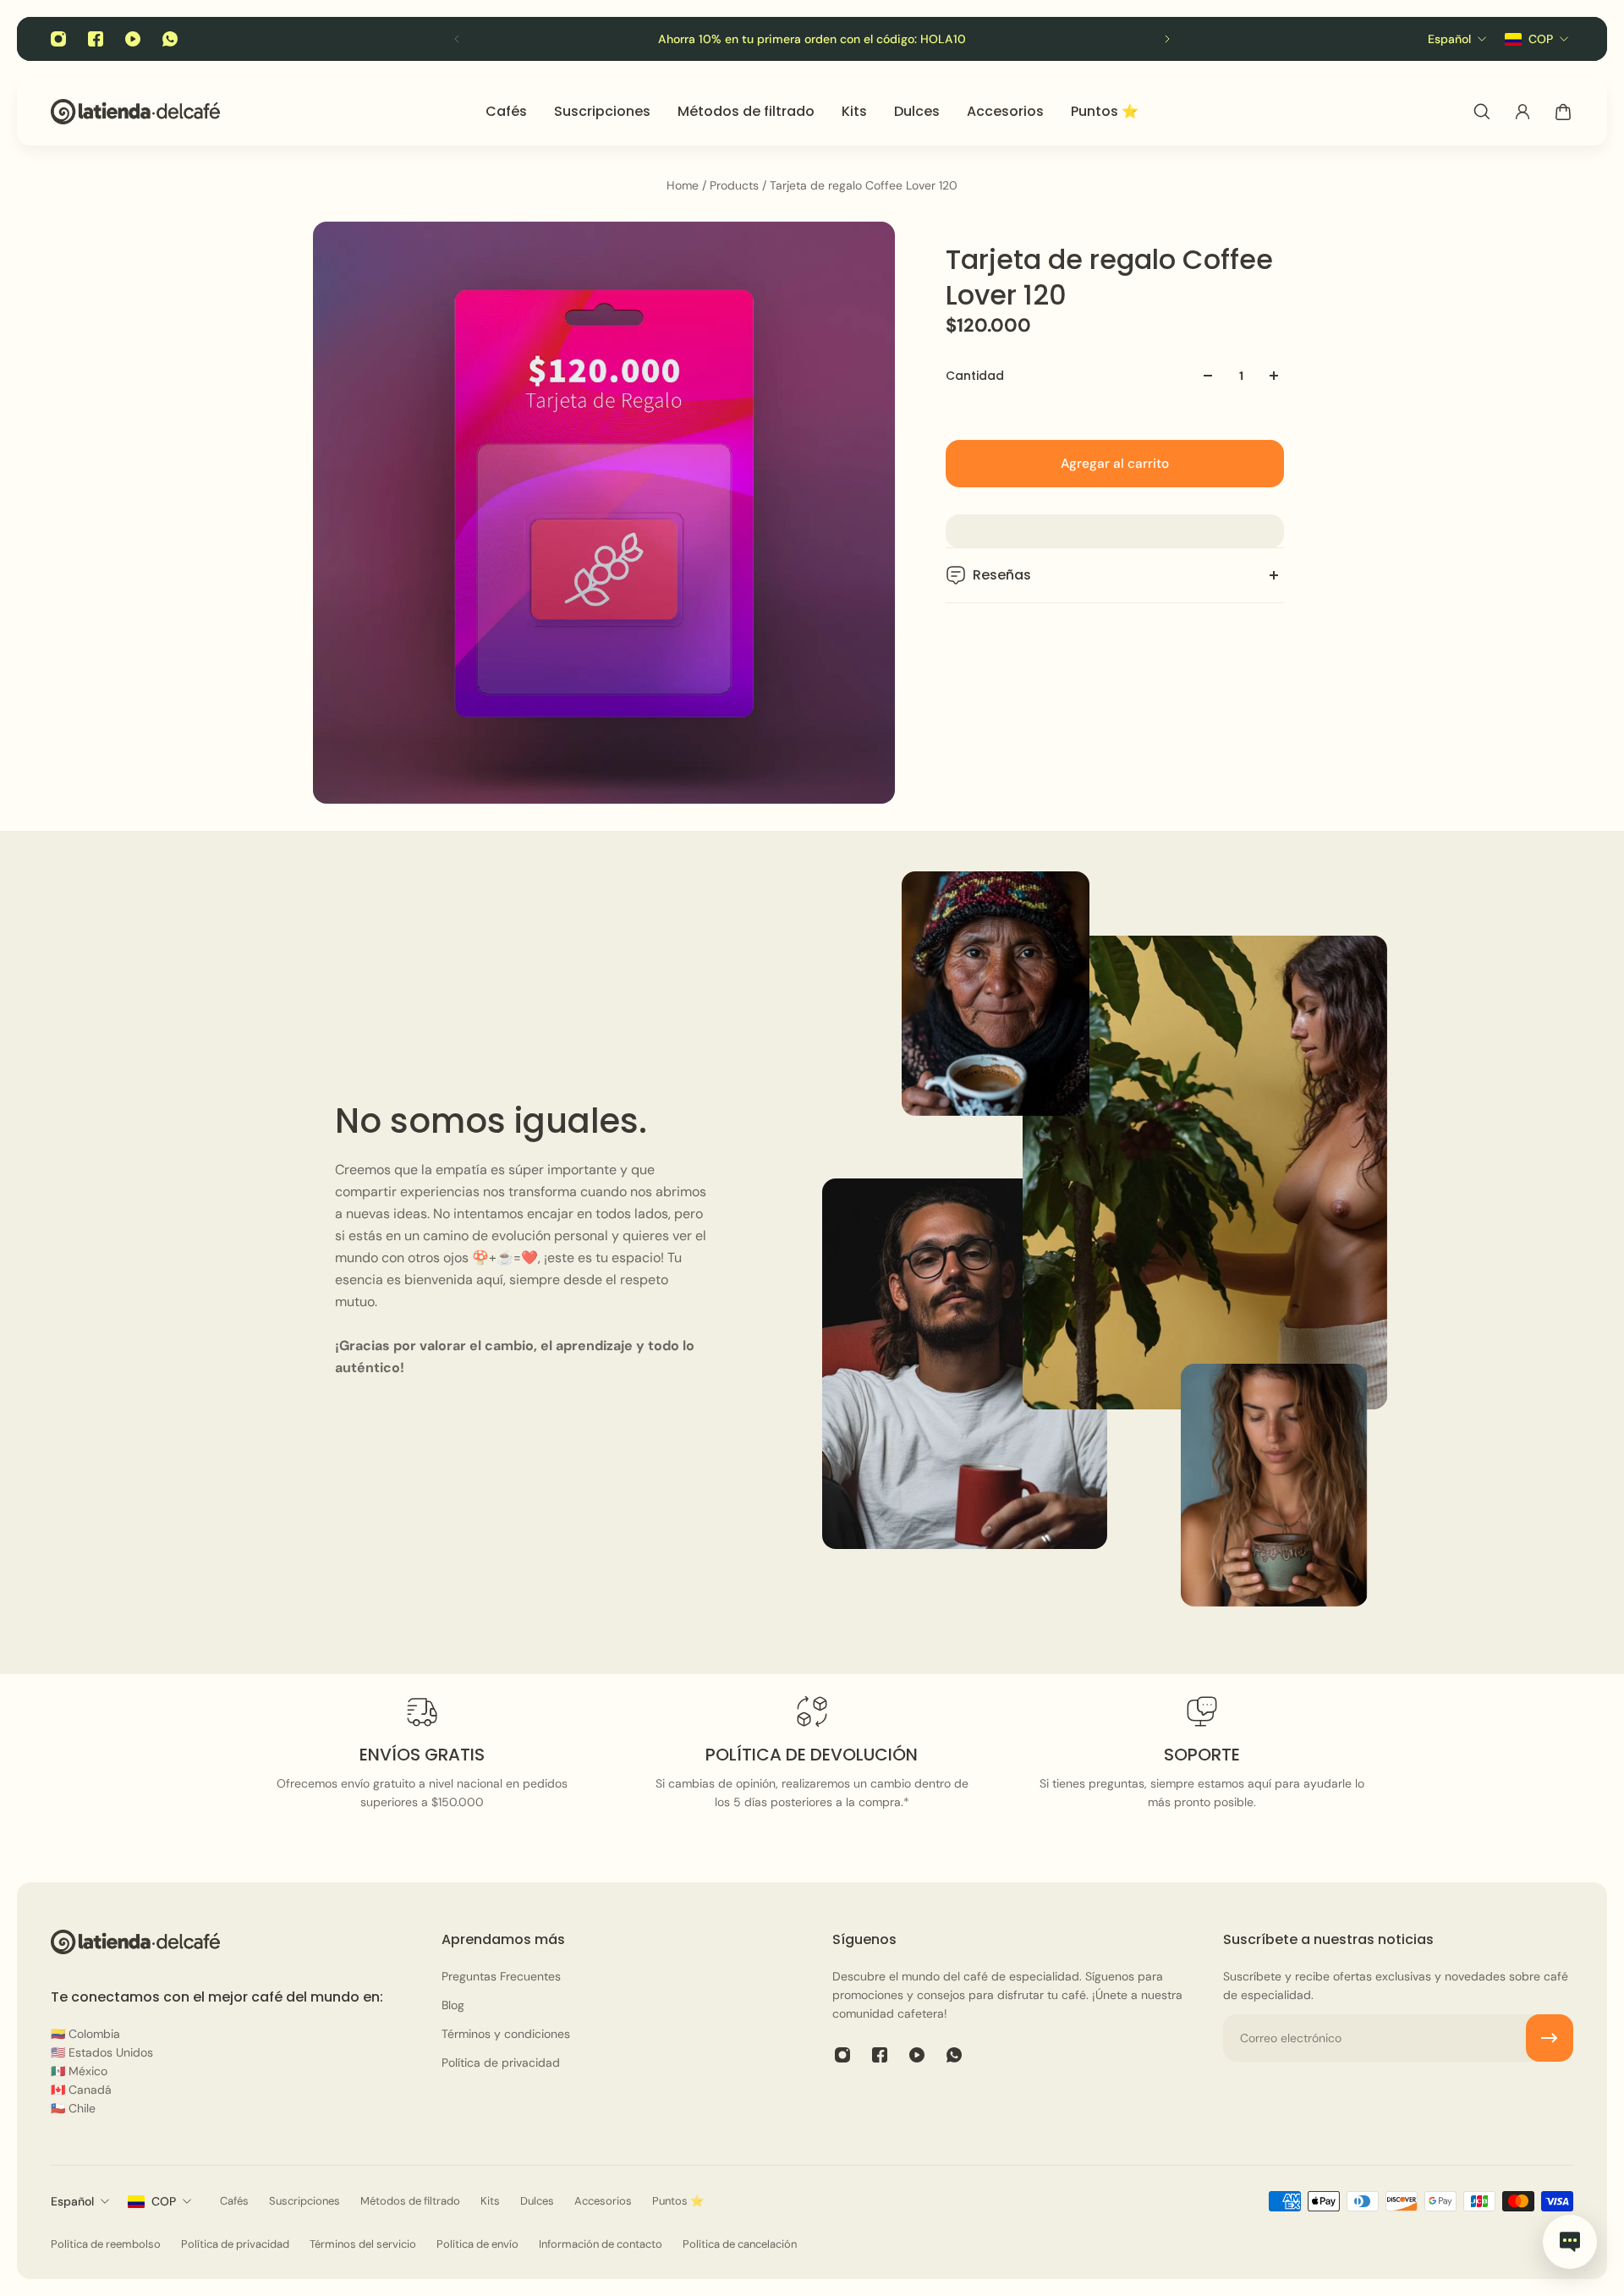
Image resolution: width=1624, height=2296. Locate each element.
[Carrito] (1563, 112)
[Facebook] (96, 39)
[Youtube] (133, 39)
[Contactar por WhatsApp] (1570, 2242)
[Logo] (135, 111)
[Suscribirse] (1550, 2038)
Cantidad (975, 376)
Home (684, 185)
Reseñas (1002, 575)
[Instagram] (58, 39)
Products (736, 185)
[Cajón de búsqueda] (1482, 112)
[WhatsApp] (170, 39)
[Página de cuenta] (1522, 112)
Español (72, 2201)
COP (164, 2201)
